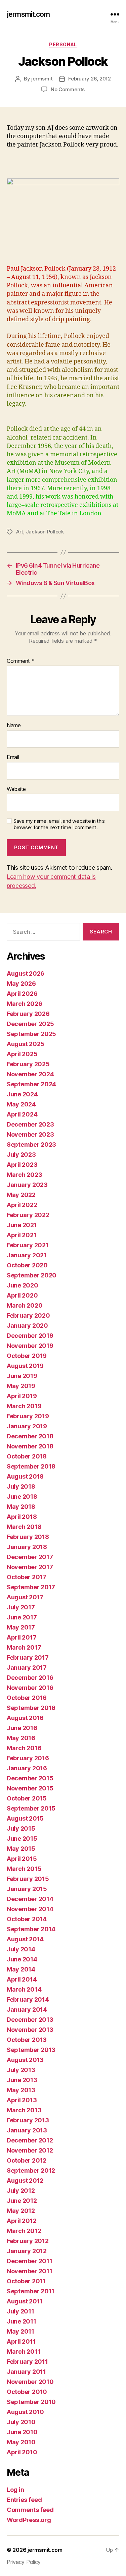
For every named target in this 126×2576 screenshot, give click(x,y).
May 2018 (21, 1507)
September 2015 (31, 1808)
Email (13, 757)
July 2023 (21, 1155)
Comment (21, 661)
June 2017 (22, 1617)
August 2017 (25, 1597)
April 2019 (22, 1396)
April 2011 (21, 2341)
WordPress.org (29, 2520)
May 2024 (21, 1104)
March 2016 (24, 1748)
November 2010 (30, 2382)
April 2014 (22, 1979)
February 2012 (28, 2241)
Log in (15, 2490)
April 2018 (22, 1517)
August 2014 (25, 1939)
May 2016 (21, 1738)
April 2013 (22, 2100)
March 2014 (24, 1989)
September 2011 (31, 2291)
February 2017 (28, 1657)
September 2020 (32, 1275)
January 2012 (27, 2251)
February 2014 (28, 1999)
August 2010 (25, 2412)
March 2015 (24, 1869)
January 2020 (27, 1326)
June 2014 (22, 1959)
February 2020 (28, 1315)
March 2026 (24, 1004)
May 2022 (21, 1195)
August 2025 (26, 1044)
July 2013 (21, 2070)
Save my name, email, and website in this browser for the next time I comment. (59, 824)
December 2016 (30, 1678)
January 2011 (26, 2372)
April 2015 (22, 1859)
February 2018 (28, 1537)
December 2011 (30, 2261)
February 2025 (28, 1064)
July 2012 (21, 2191)
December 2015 (30, 1778)
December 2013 (30, 2020)
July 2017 (21, 1607)
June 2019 (22, 1376)
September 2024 (31, 1084)
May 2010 (21, 2442)
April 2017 (22, 1637)
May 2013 (21, 2090)
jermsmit (42, 79)
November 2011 (30, 2271)
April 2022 (22, 1205)
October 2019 (27, 1356)
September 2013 (31, 2050)
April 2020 (22, 1295)
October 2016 (27, 1698)
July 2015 (21, 1828)
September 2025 (31, 1034)
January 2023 (27, 1185)
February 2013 (28, 2120)
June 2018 (22, 1497)
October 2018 (27, 1456)
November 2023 (30, 1134)
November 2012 (30, 2150)
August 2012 (25, 2181)
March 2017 (24, 1647)
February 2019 (28, 1416)
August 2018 (25, 1476)
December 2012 (30, 2140)
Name (14, 726)
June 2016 (22, 1728)
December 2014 (30, 1899)
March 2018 (24, 1527)
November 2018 (30, 1446)
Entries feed (24, 2500)
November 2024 (30, 1074)
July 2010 (21, 2422)
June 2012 (22, 2201)
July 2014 (21, 1949)
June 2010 (22, 2432)
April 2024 (22, 1114)
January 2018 (27, 1547)
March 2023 (24, 1175)
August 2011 (25, 2301)
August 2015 (25, 1818)
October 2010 (27, 2392)
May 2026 (21, 984)
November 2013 (30, 2030)
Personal (63, 44)
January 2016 (27, 1768)
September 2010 (31, 2402)
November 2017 (30, 1567)
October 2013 (27, 2040)
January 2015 (27, 1889)
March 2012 (24, 2231)
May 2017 (21, 1627)
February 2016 (28, 1758)
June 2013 (22, 2080)
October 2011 (26, 2281)
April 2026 (22, 994)
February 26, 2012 (90, 79)
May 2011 (20, 2331)
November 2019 (30, 1346)
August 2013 (25, 2060)
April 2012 (22, 2221)
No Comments (68, 89)
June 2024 (22, 1094)
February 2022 (28, 1215)
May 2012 (21, 2211)
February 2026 (28, 1014)
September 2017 (31, 1587)
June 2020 (23, 1285)
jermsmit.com (28, 14)
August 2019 (25, 1366)
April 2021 (22, 1235)
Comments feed (30, 2510)
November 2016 (30, 1688)
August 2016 (25, 1718)
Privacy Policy (24, 2562)
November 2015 (30, 1788)
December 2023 (30, 1124)
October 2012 (27, 2160)
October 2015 (27, 1798)
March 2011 (24, 2352)
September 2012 (31, 2170)
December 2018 (30, 1436)
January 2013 (27, 2130)
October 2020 (27, 1265)
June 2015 (22, 1839)
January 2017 (27, 1668)
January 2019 (27, 1426)
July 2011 (20, 2311)
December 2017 (30, 1557)
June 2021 (22, 1225)
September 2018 (31, 1466)
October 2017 (27, 1577)
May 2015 (21, 1849)
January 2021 (27, 1255)
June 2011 (22, 2321)
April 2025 (22, 1054)
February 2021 (28, 1245)
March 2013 (24, 2110)
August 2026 (26, 974)
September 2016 (31, 1708)
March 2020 (25, 1305)
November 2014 (30, 1909)
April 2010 (22, 2452)
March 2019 (24, 1406)
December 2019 (30, 1336)
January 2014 (27, 2010)
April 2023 (22, 1165)
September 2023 (31, 1144)
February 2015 (28, 1879)
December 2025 (30, 1024)
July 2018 (21, 1486)
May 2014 (21, 1969)
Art (20, 532)
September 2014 (31, 1929)
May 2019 (21, 1386)
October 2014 (27, 1919)
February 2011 (27, 2362)
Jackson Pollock (45, 532)
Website (16, 789)
